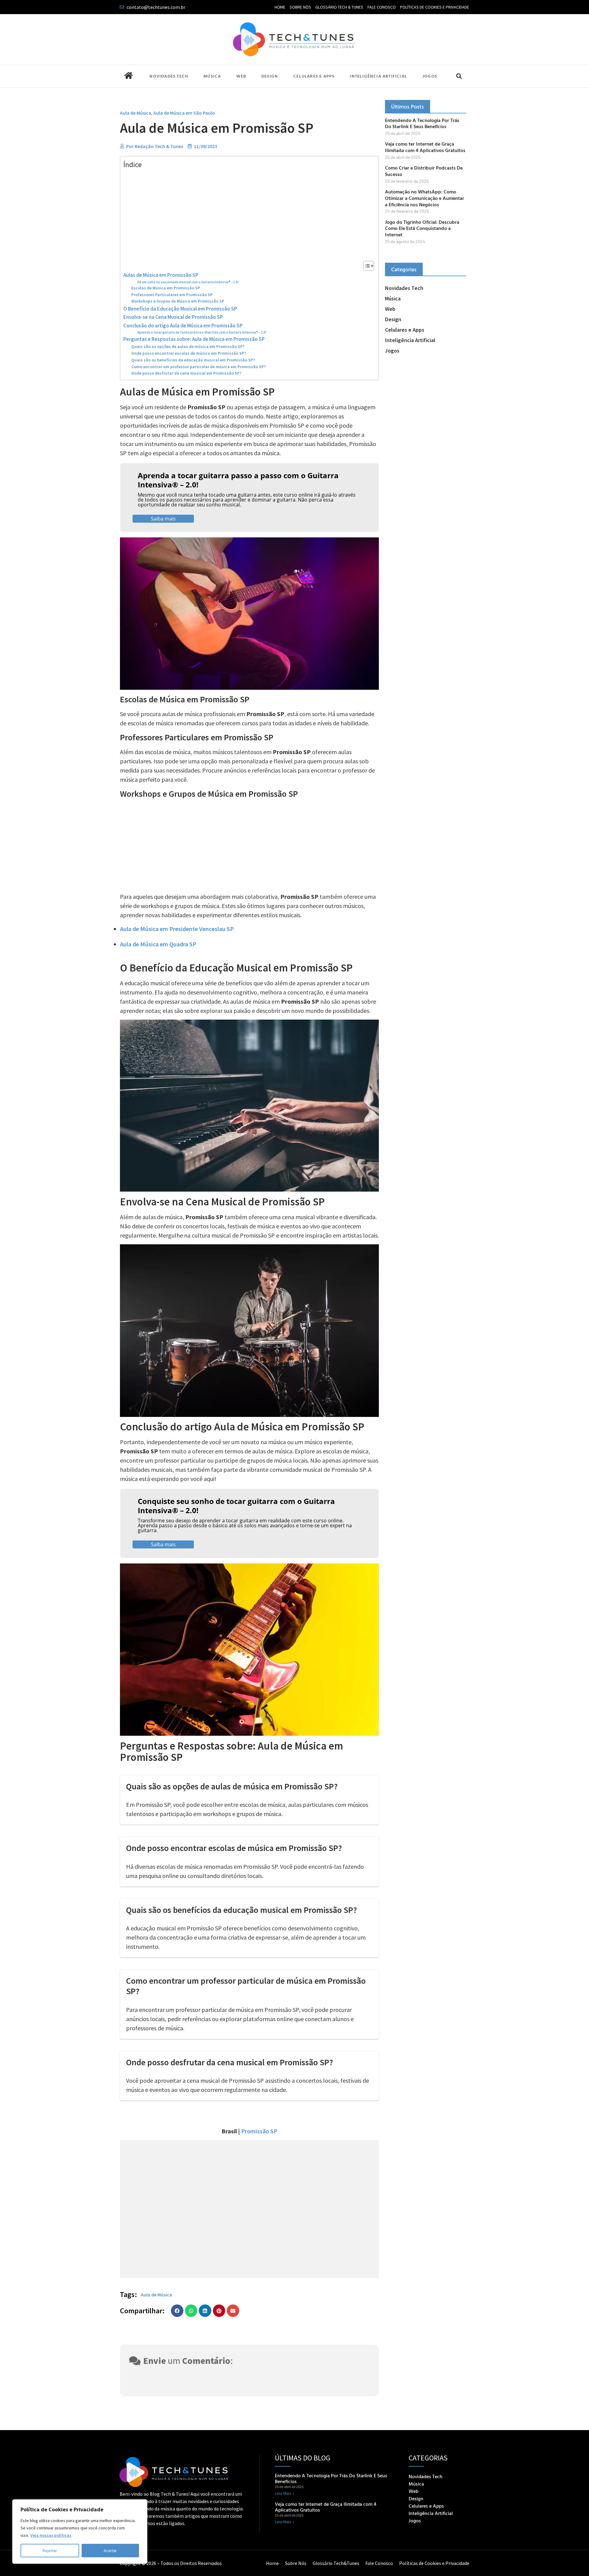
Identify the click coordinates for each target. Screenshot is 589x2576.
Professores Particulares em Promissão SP (172, 295)
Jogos (430, 76)
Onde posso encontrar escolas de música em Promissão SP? (189, 353)
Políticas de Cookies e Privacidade (435, 7)
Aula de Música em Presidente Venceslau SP (177, 929)
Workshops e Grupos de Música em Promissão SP (178, 301)
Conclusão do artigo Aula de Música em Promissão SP (183, 326)
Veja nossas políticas (51, 2535)
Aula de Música (136, 113)
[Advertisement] (248, 215)
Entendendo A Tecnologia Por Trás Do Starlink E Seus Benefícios (422, 123)
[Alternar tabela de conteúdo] (366, 266)
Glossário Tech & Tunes (339, 7)
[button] (459, 76)
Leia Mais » (285, 2493)
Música (212, 76)
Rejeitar (50, 2551)
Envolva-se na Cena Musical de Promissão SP (173, 317)
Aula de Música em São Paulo (184, 113)
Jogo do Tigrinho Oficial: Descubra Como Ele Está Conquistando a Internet (422, 228)
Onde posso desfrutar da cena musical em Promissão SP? (186, 373)
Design (270, 76)
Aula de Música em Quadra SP (158, 944)
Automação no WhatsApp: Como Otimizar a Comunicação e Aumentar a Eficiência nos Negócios (425, 198)
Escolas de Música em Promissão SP (166, 288)
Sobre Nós (300, 7)
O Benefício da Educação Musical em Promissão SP (180, 309)
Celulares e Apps (314, 76)
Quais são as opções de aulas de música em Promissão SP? (188, 347)
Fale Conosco (382, 7)
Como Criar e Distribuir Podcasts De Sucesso (424, 171)
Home (280, 7)
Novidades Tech (169, 76)
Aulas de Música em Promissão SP (161, 275)
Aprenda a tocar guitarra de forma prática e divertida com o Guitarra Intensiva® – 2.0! (202, 332)
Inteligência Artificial (378, 76)
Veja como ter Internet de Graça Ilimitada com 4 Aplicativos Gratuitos (425, 147)
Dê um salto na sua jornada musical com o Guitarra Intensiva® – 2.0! (188, 282)
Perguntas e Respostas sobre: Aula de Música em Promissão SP (194, 339)
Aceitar (110, 2551)
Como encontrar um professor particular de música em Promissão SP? (198, 367)
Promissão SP (259, 2131)
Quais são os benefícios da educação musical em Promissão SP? (193, 360)
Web (241, 76)
